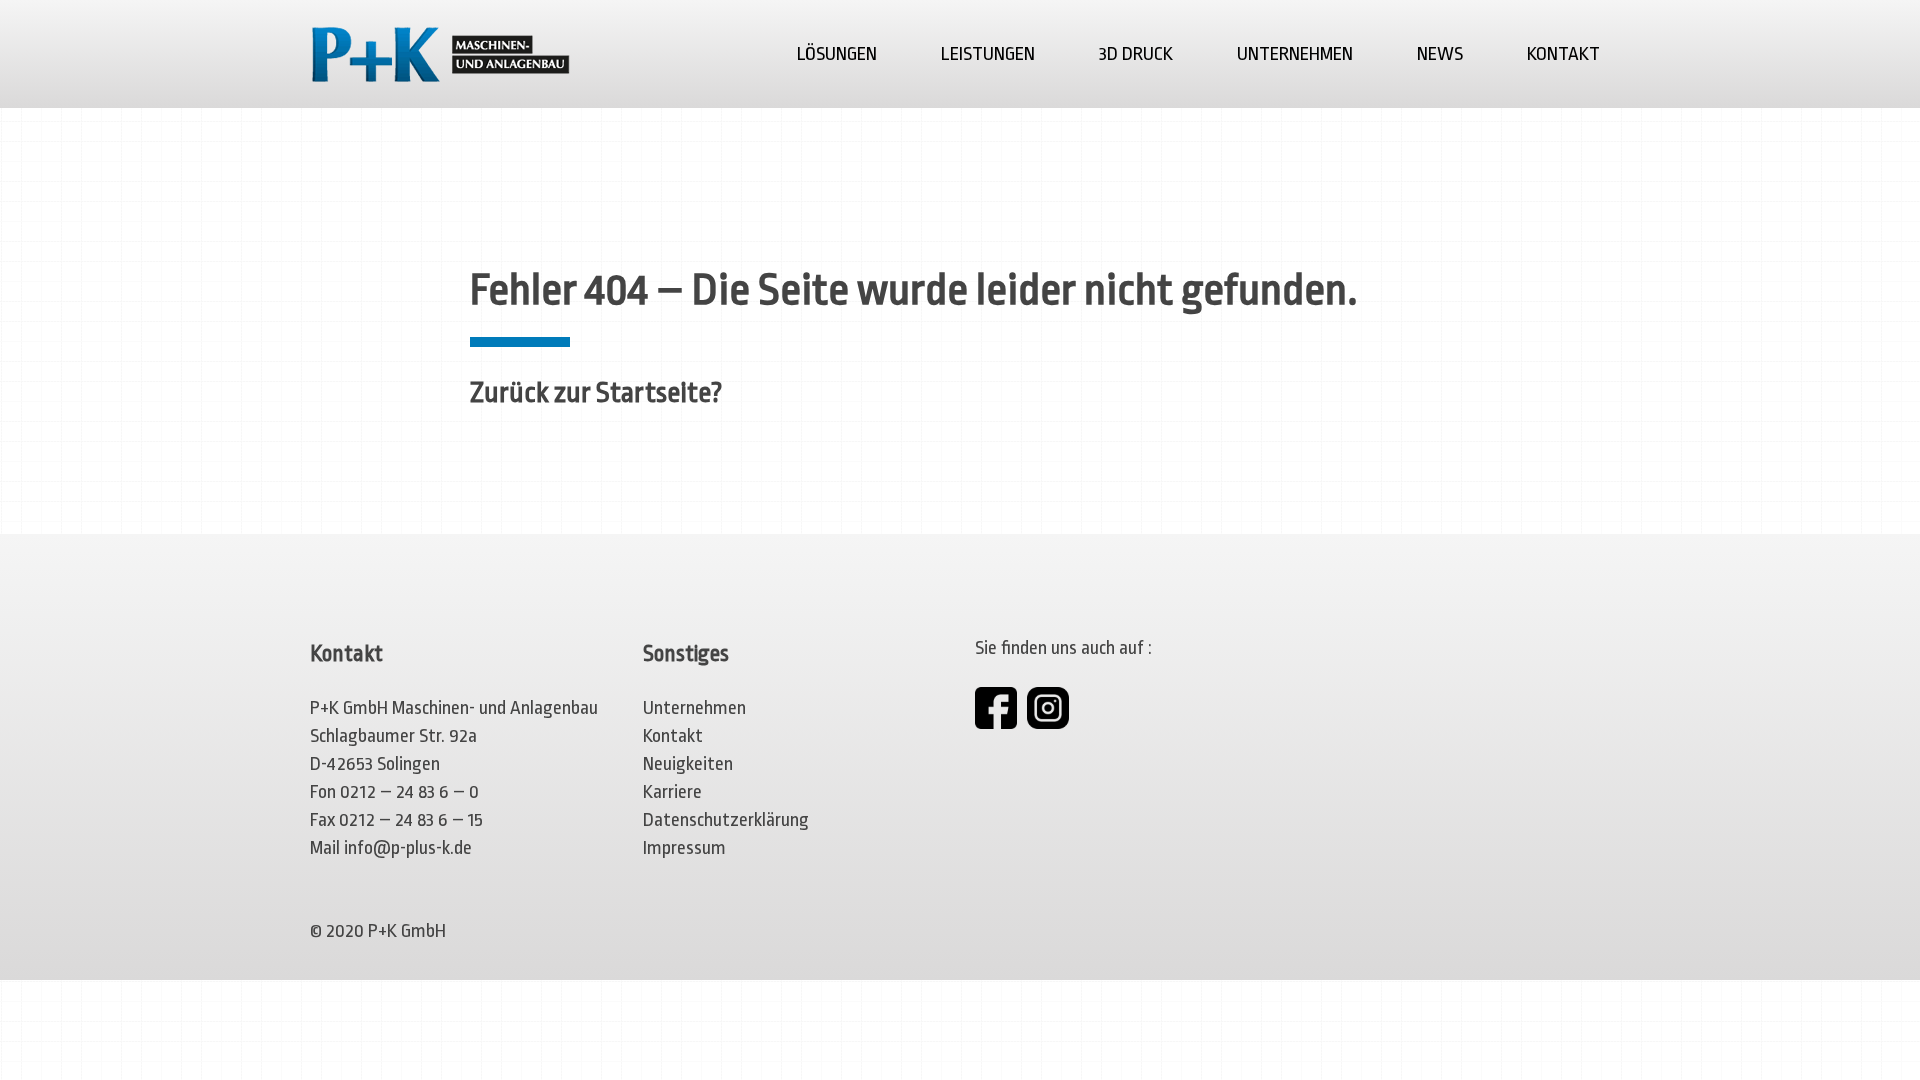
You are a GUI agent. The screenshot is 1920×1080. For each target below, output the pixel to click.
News (1440, 54)
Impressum (684, 848)
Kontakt (1563, 54)
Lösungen (837, 54)
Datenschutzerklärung (726, 820)
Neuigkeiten (688, 764)
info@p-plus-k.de (408, 848)
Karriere (672, 792)
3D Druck (1136, 54)
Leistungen (988, 54)
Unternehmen (1295, 54)
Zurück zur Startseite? (596, 393)
